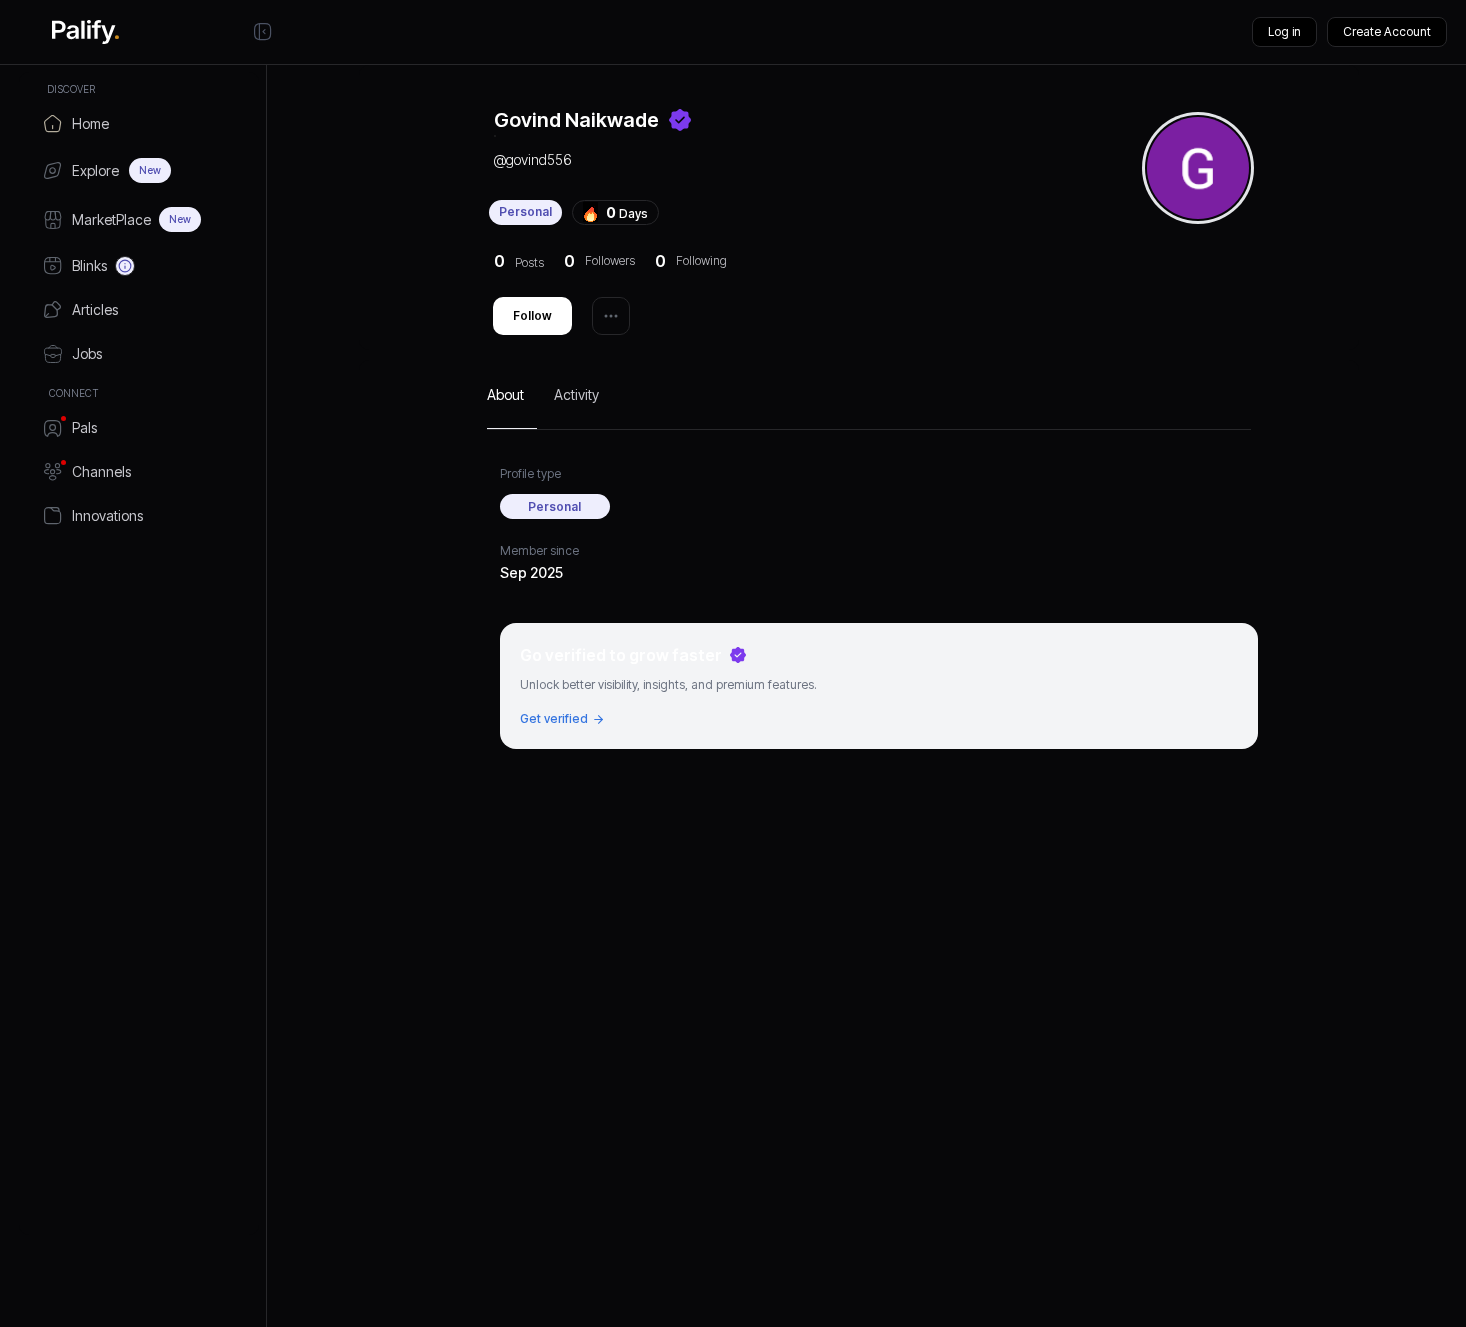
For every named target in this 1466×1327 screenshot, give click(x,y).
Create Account (1387, 31)
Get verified (554, 718)
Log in (1284, 31)
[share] (611, 316)
